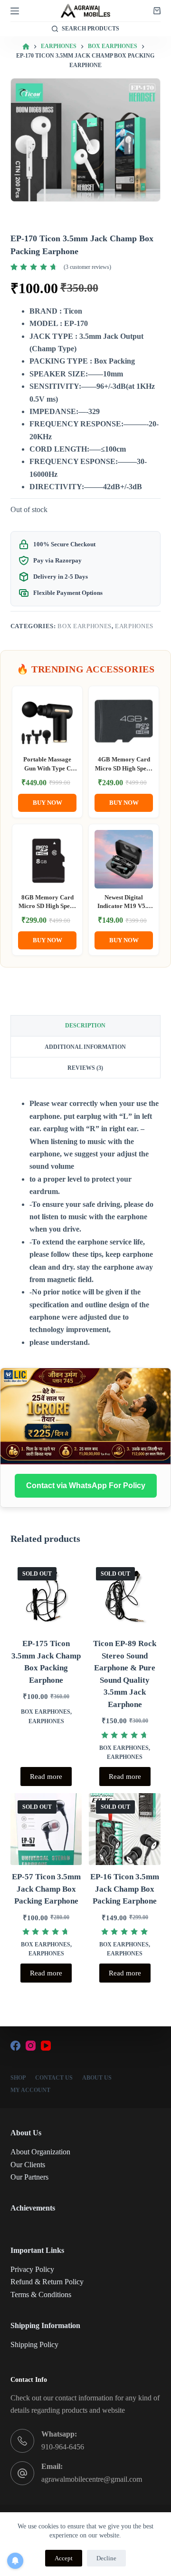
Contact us (54, 2078)
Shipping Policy (34, 2344)
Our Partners (29, 2177)
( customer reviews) (87, 267)
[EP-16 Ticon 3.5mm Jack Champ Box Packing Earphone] (125, 1829)
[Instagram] (31, 2046)
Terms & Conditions (41, 2295)
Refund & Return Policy (47, 2282)
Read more (46, 1777)
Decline (106, 2558)
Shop (18, 2078)
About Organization (40, 2152)
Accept (64, 2558)
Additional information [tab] (85, 1047)
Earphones (134, 626)
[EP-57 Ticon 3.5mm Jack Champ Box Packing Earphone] (46, 1829)
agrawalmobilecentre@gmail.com (92, 2479)
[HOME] (26, 47)
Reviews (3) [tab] (85, 1068)
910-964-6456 (63, 2447)
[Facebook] (15, 2046)
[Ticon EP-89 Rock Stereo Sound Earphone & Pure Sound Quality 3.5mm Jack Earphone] (125, 1596)
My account (30, 2090)
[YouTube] (46, 2046)
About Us (97, 2078)
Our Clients (28, 2165)
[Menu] (15, 11)
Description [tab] (85, 1026)
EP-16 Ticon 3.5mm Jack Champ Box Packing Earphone (125, 1889)
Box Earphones (84, 626)
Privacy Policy (32, 2269)
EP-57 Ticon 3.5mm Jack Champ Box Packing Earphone (46, 1889)
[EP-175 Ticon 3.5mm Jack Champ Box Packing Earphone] (46, 1596)
